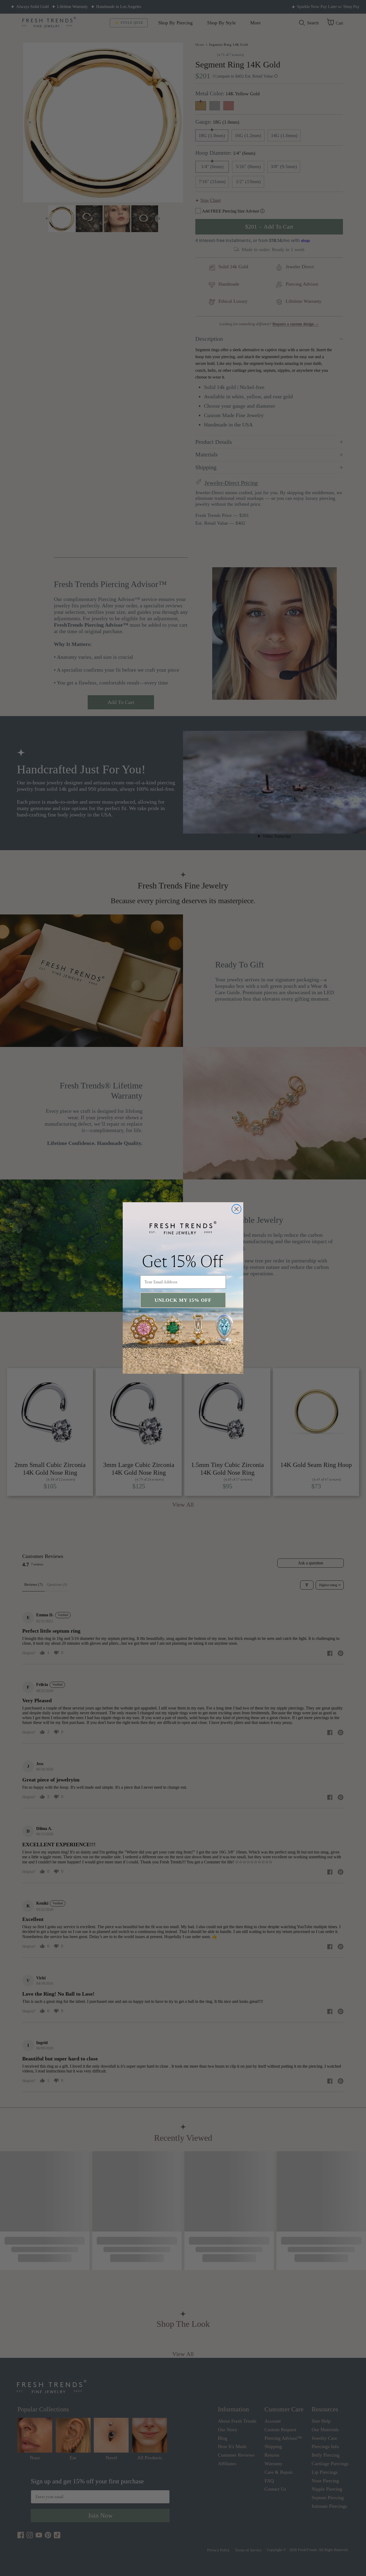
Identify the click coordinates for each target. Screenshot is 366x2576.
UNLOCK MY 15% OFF (183, 1300)
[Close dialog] (236, 1209)
